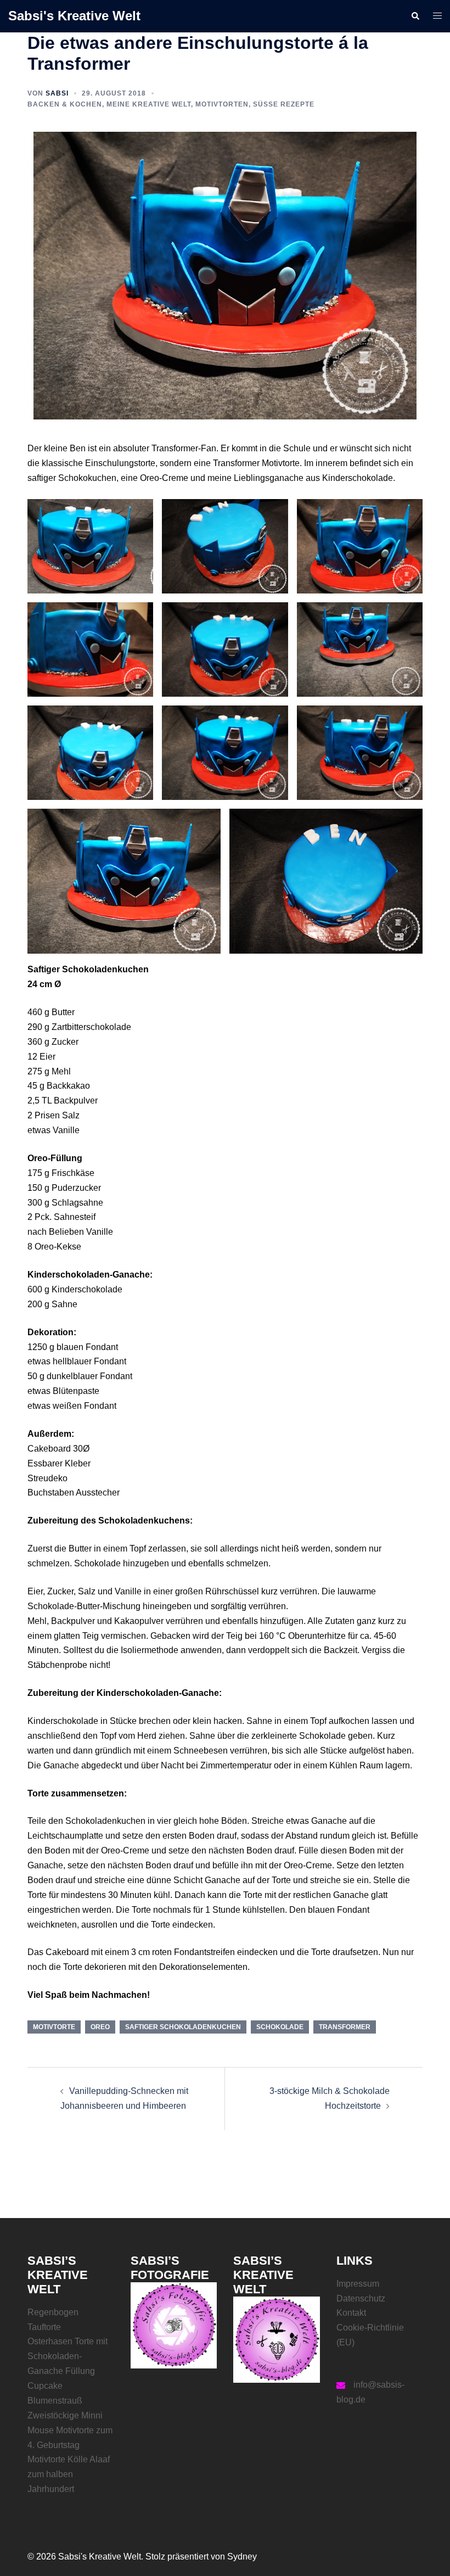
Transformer (345, 2027)
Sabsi (57, 93)
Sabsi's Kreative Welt (74, 16)
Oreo (100, 2027)
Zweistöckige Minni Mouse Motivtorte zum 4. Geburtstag (70, 2430)
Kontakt (351, 2313)
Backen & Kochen (65, 104)
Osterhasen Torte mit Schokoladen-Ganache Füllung (67, 2356)
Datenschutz (361, 2298)
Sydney (242, 2557)
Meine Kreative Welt (149, 104)
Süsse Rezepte (284, 104)
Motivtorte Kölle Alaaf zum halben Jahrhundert (69, 2474)
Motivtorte (54, 2027)
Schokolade (280, 2027)
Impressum (358, 2284)
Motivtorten (222, 104)
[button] (415, 16)
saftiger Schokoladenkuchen (183, 2027)
